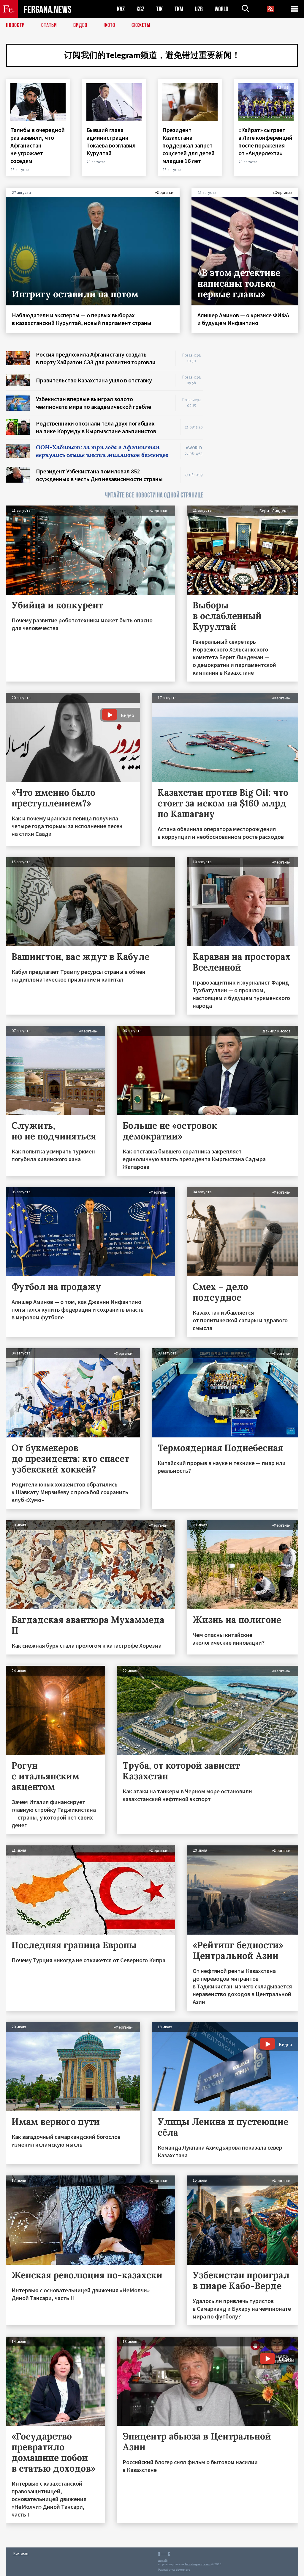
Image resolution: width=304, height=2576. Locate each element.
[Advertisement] (256, 388)
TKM (179, 9)
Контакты (21, 2553)
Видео (80, 25)
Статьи (49, 25)
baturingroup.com (198, 2564)
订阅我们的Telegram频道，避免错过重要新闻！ (152, 55)
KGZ (140, 9)
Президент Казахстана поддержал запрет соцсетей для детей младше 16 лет (189, 145)
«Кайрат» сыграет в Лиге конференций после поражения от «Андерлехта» (265, 141)
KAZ (121, 9)
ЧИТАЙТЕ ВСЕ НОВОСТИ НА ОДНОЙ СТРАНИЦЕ (154, 495)
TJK (159, 9)
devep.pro (183, 2570)
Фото (109, 25)
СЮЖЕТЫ (141, 25)
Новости (15, 25)
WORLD (221, 9)
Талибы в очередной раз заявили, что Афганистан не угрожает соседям (38, 145)
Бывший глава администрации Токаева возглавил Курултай (111, 141)
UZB (199, 9)
